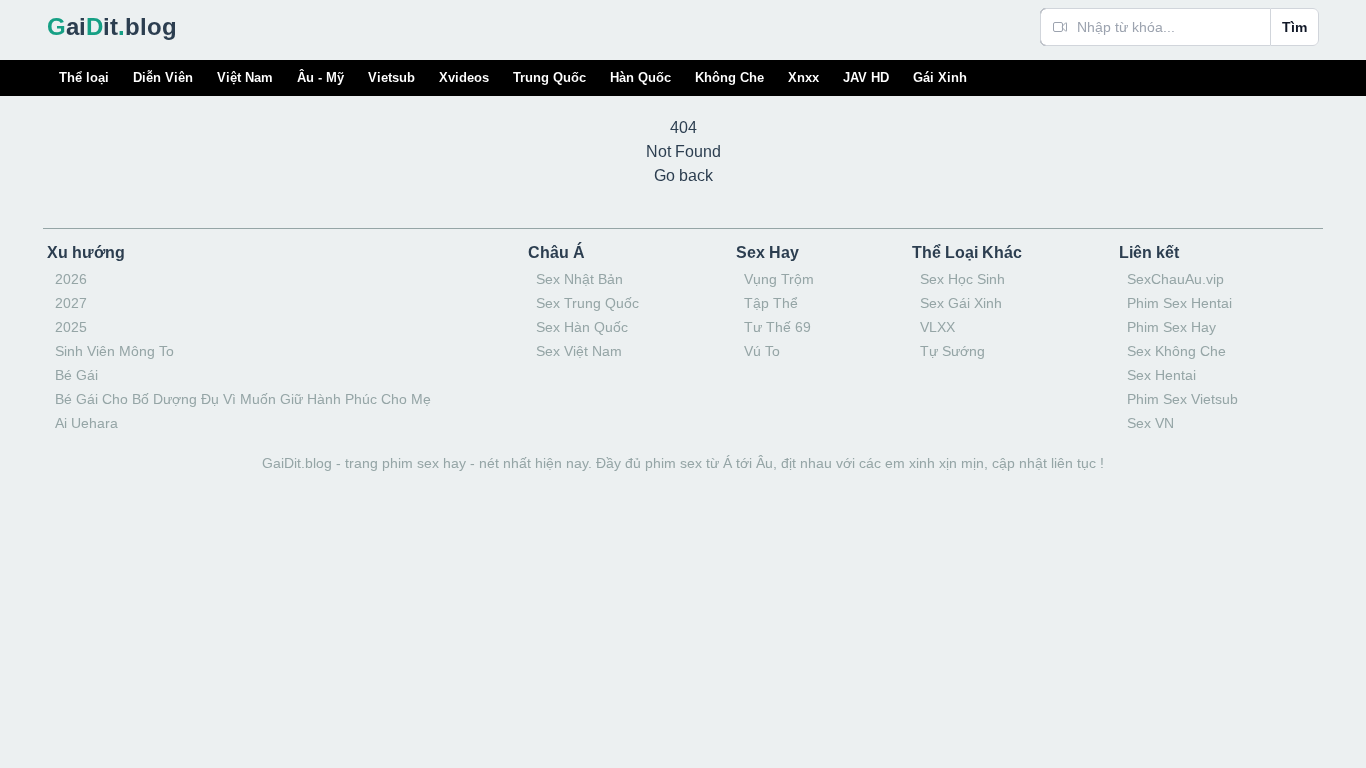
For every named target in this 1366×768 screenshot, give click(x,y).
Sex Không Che (1176, 351)
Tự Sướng (952, 351)
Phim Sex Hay (1171, 327)
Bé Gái (76, 375)
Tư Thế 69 (777, 327)
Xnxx (803, 77)
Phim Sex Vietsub (1182, 399)
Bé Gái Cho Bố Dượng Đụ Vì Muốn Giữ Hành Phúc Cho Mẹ (243, 399)
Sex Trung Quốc (587, 303)
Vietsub (391, 77)
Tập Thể (771, 303)
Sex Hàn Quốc (582, 327)
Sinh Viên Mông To (114, 351)
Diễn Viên (163, 77)
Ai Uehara (86, 423)
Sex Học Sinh (962, 279)
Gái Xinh (940, 77)
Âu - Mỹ (320, 77)
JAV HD (866, 77)
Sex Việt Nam (579, 351)
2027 (71, 303)
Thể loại (84, 77)
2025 (71, 327)
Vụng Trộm (779, 279)
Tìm (1294, 27)
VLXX (937, 327)
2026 (71, 279)
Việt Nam (245, 77)
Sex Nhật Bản (579, 279)
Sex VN (1150, 423)
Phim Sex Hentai (1179, 303)
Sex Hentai (1161, 375)
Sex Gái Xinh (961, 303)
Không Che (729, 77)
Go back (683, 175)
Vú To (762, 351)
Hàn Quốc (640, 77)
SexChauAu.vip (1175, 279)
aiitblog (112, 26)
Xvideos (464, 77)
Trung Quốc (549, 77)
